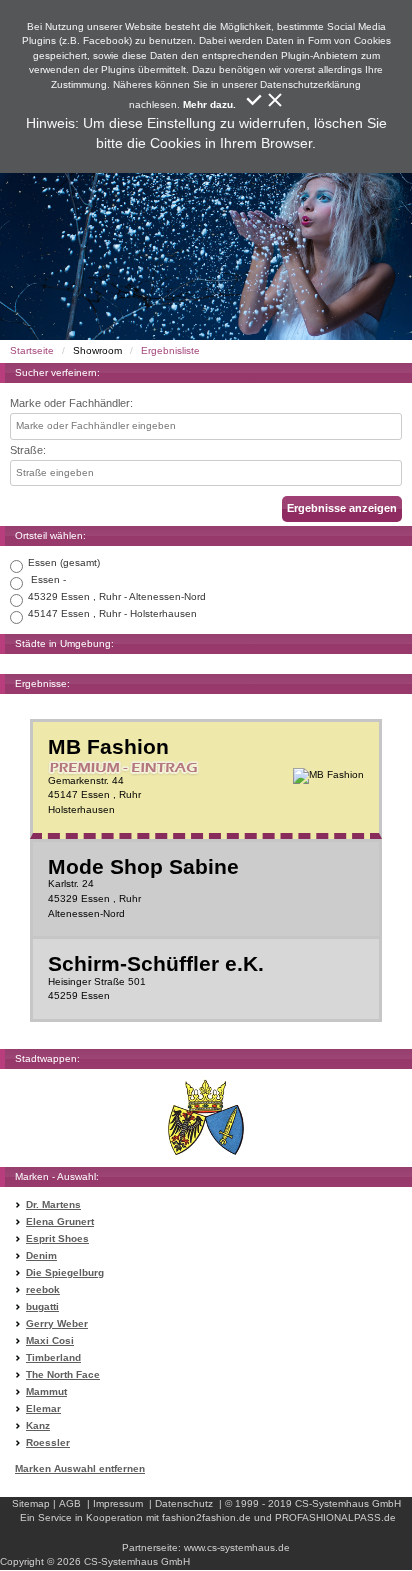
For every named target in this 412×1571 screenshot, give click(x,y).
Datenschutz (184, 1503)
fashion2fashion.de (206, 1517)
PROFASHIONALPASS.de (335, 1517)
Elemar (43, 1408)
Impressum (118, 1503)
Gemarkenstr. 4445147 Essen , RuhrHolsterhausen (108, 776)
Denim (41, 1255)
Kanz (38, 1425)
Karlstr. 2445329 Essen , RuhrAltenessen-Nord (143, 888)
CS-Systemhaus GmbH (348, 1503)
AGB (70, 1503)
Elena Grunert (60, 1221)
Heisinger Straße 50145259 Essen (156, 977)
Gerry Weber (57, 1323)
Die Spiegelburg (65, 1272)
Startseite (32, 350)
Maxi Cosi (50, 1340)
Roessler (48, 1442)
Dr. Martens (53, 1204)
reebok (43, 1289)
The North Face (63, 1374)
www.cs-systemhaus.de (237, 1547)
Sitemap (31, 1503)
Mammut (46, 1391)
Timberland (53, 1357)
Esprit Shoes (57, 1238)
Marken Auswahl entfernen (80, 1468)
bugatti (42, 1306)
